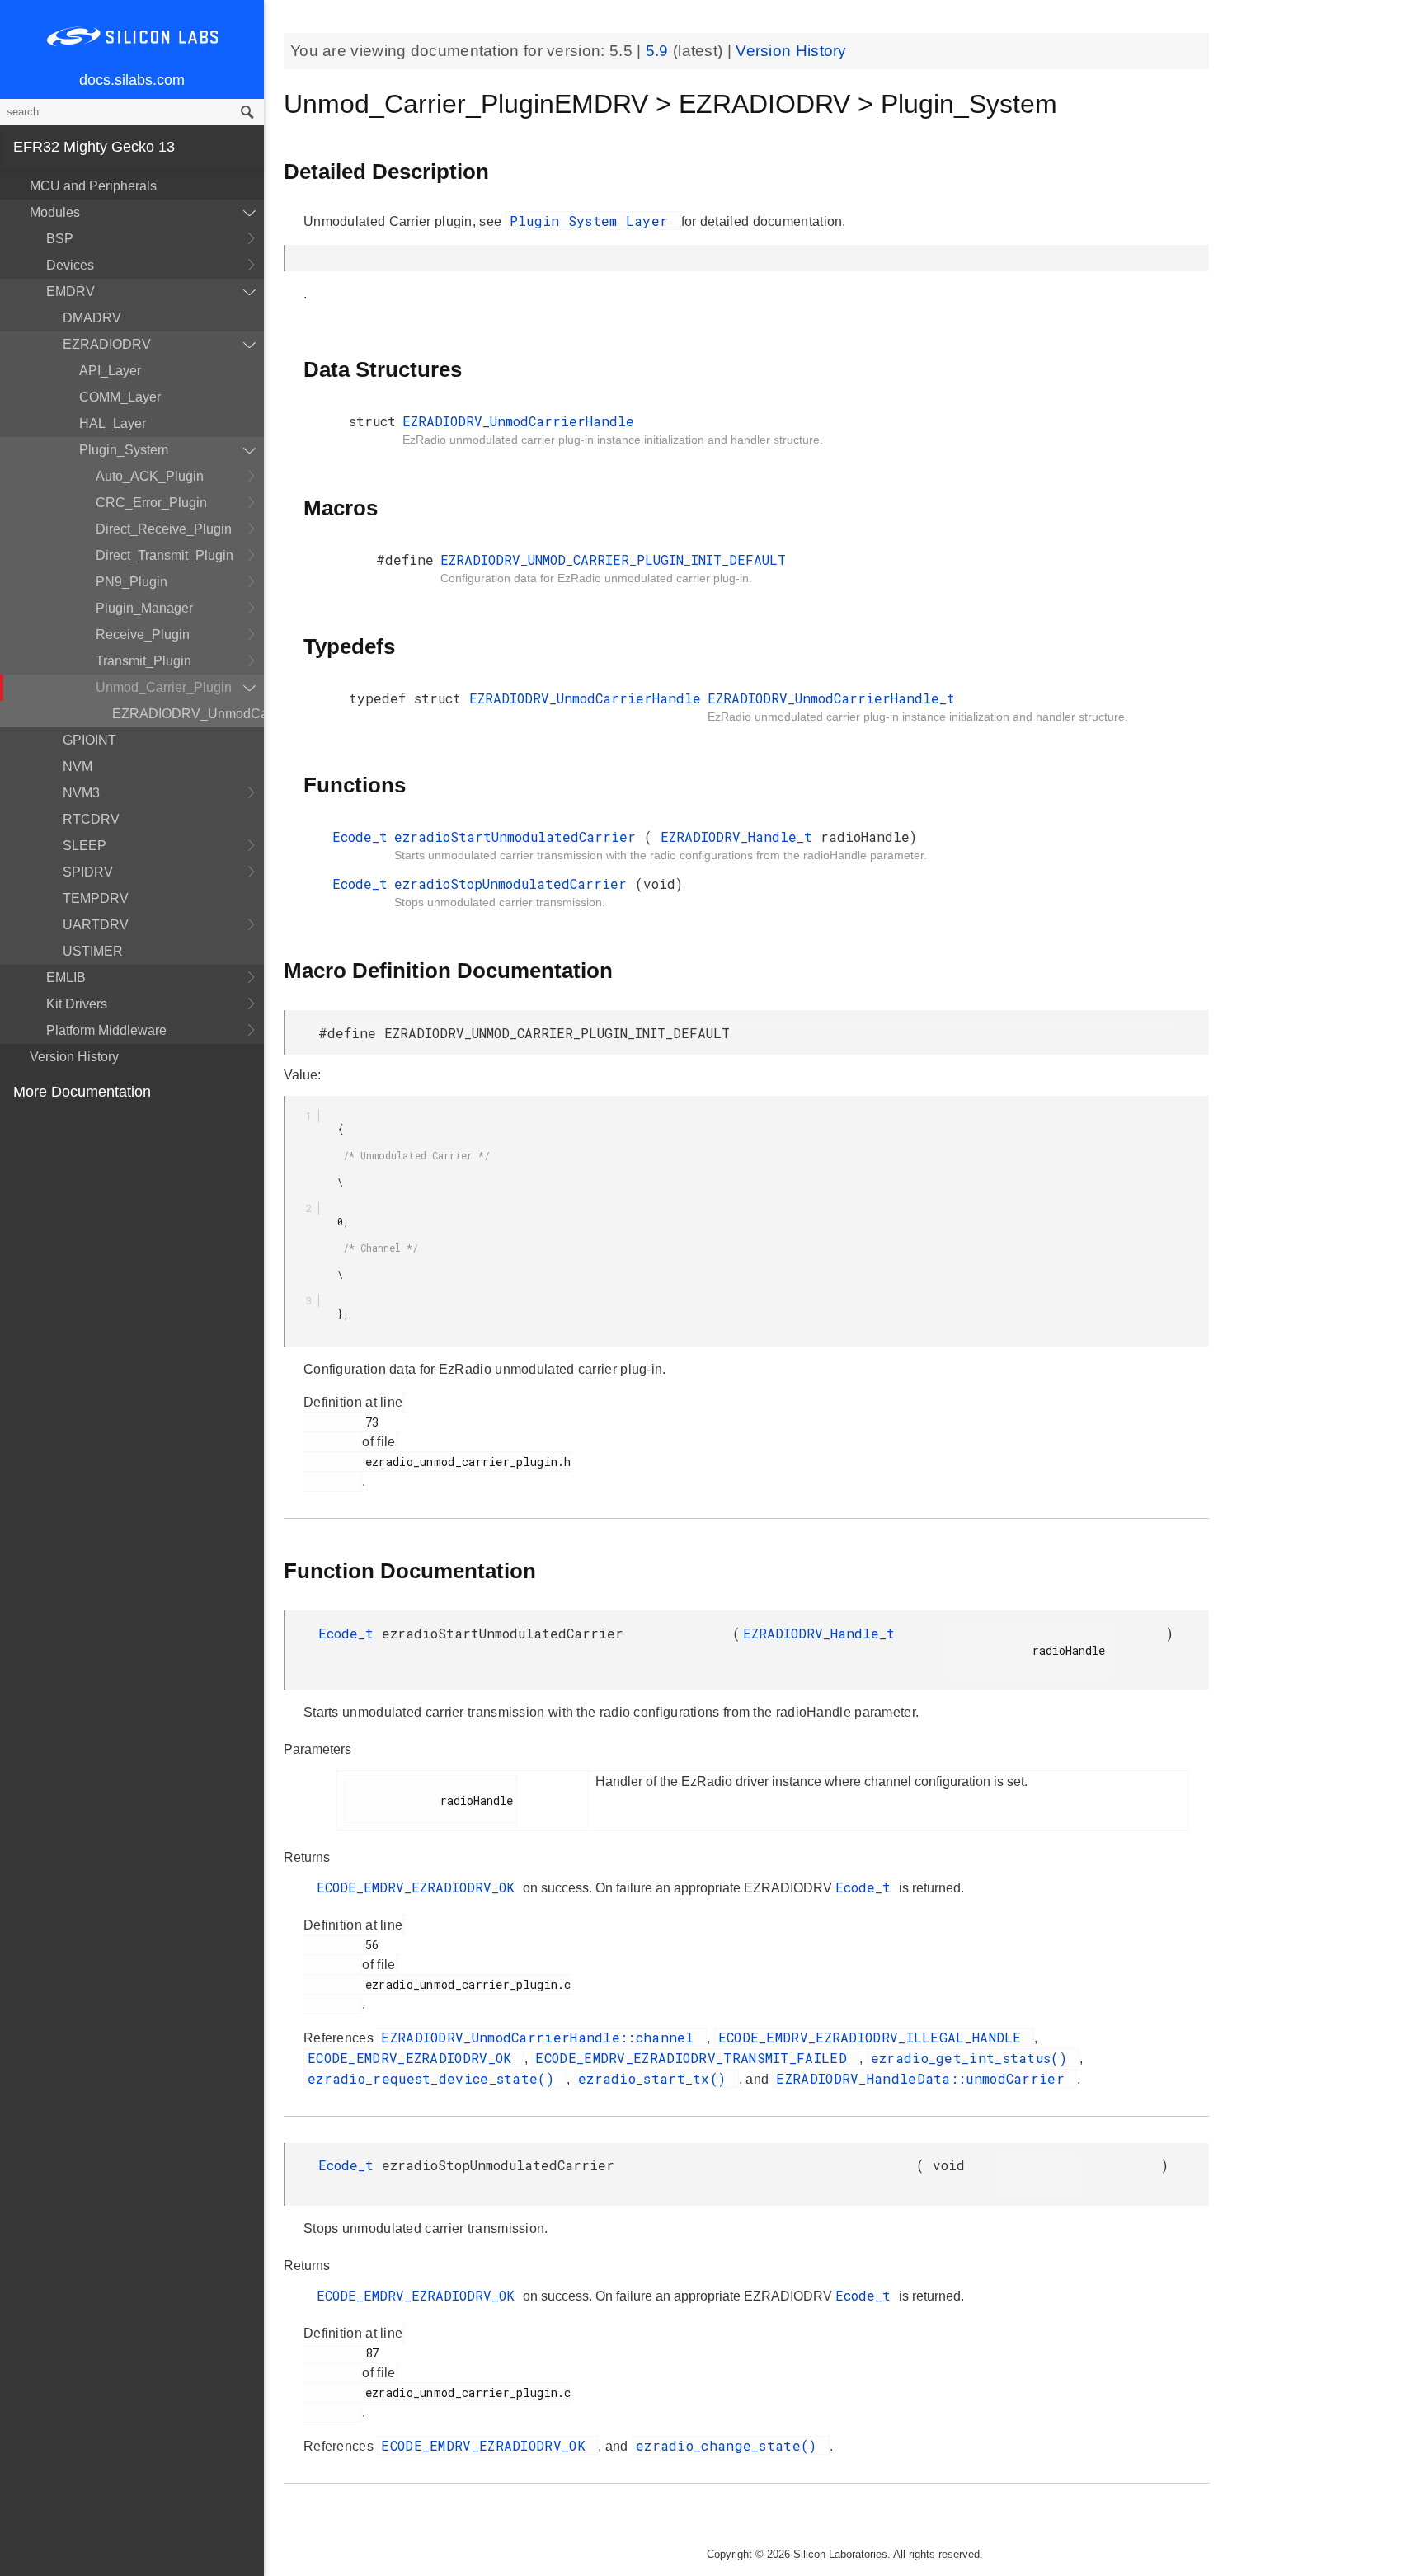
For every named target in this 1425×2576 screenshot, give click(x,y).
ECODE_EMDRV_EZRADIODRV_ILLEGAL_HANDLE (874, 2037)
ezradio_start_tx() (656, 2078)
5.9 (659, 51)
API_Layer (110, 371)
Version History (74, 1057)
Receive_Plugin (143, 635)
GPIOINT (89, 740)
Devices (70, 265)
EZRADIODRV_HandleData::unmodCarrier (924, 2078)
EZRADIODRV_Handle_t (741, 837)
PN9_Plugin (132, 582)
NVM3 (81, 793)
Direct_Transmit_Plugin (165, 555)
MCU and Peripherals (93, 186)
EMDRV (71, 291)
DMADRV (92, 318)
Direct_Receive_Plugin (164, 529)
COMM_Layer (120, 397)
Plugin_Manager (144, 608)
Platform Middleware (106, 1030)
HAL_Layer (113, 423)
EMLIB (66, 978)
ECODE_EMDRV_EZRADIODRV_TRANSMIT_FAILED (695, 2058)
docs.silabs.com (132, 80)
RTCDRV (91, 819)
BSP (60, 239)
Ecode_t (360, 837)
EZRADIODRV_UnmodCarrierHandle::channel (542, 2037)
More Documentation (82, 1092)
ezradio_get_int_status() (974, 2058)
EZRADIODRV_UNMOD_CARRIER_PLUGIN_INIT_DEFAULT (613, 559)
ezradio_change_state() (731, 2445)
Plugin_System (124, 450)
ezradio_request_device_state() (435, 2078)
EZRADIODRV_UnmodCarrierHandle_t (831, 698)
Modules (55, 212)
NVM (78, 766)
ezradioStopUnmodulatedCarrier (515, 884)
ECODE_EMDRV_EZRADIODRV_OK (420, 1887)
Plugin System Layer (593, 221)
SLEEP (85, 846)
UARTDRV (96, 925)
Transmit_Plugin (143, 661)
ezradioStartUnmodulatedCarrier (519, 837)
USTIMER (93, 951)
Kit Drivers (77, 1004)
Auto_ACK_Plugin (150, 476)
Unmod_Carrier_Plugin (164, 687)
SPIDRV (88, 872)
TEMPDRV (96, 898)
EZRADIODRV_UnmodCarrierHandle (188, 714)
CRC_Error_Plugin (151, 503)
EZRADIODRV (107, 344)
